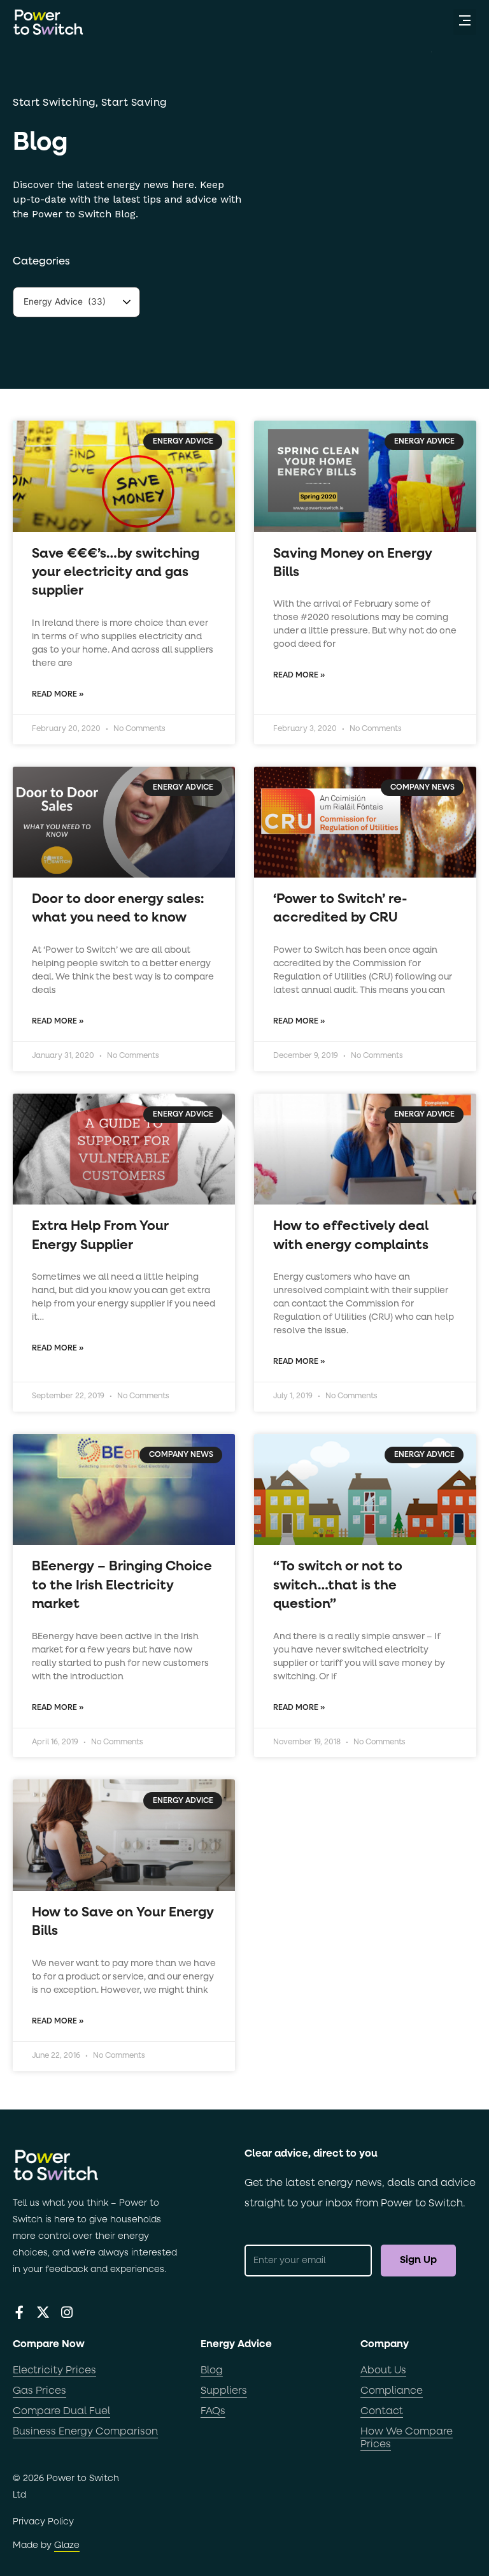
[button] (465, 22)
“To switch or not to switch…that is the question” (338, 1586)
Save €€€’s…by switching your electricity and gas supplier (116, 573)
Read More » (58, 695)
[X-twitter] (43, 2312)
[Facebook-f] (19, 2312)
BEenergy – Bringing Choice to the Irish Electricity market (122, 1586)
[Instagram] (67, 2312)
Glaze (67, 2545)
